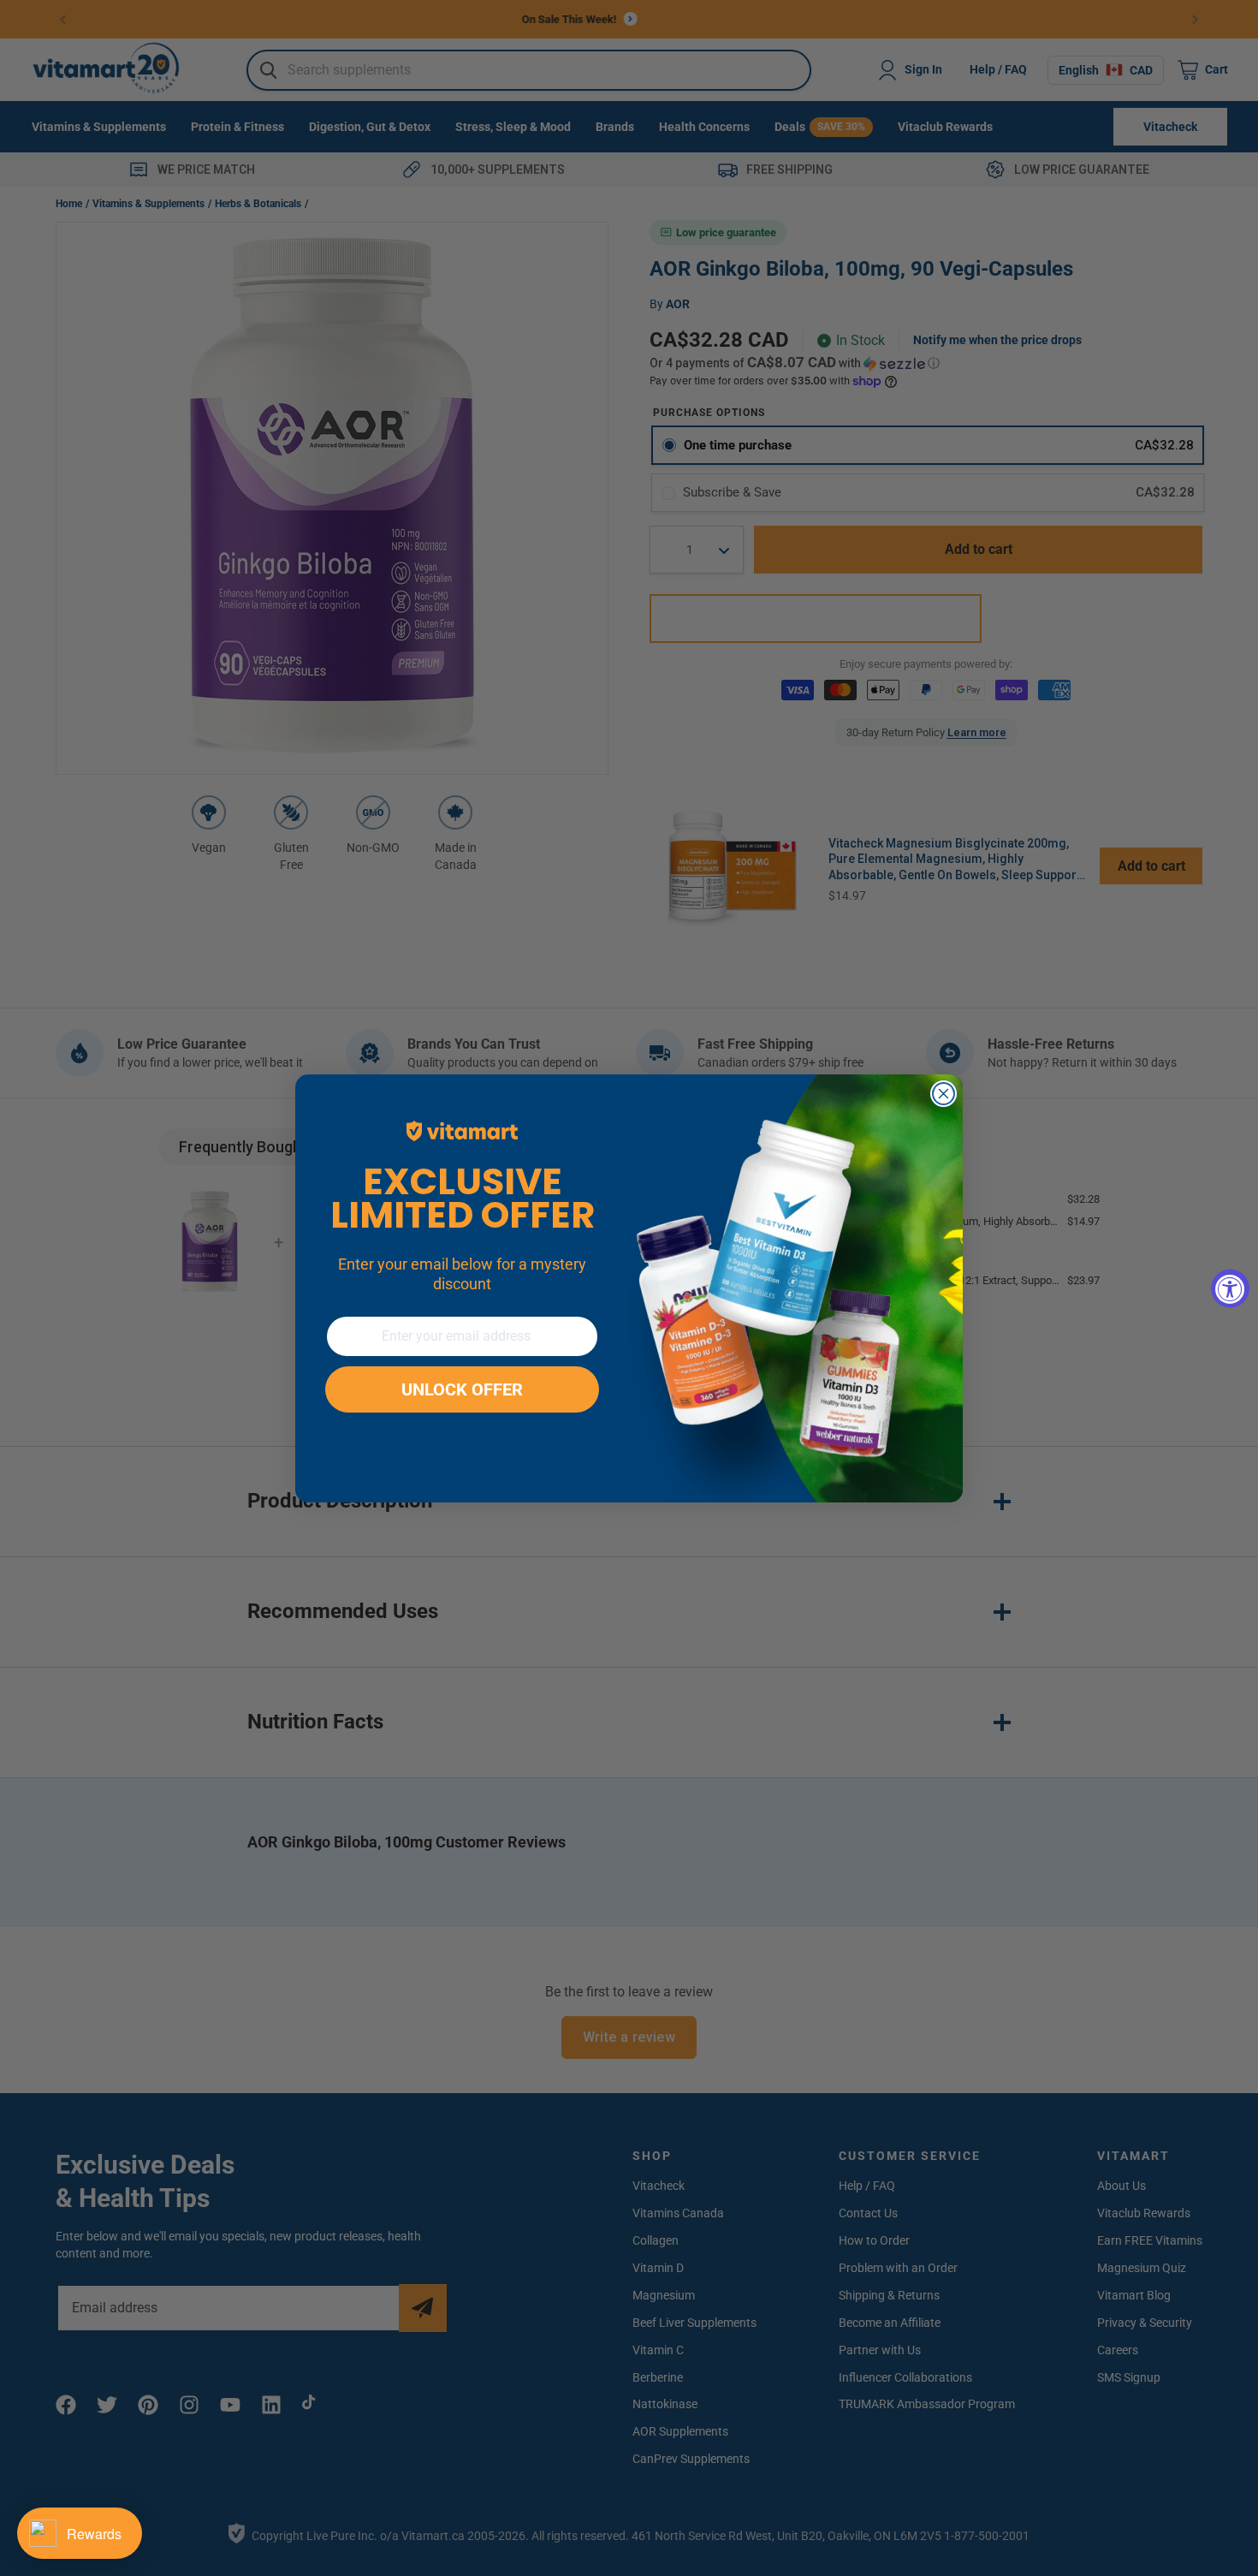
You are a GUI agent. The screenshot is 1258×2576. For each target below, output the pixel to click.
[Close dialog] (943, 1094)
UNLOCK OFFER (462, 1389)
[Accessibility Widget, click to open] (1230, 1288)
